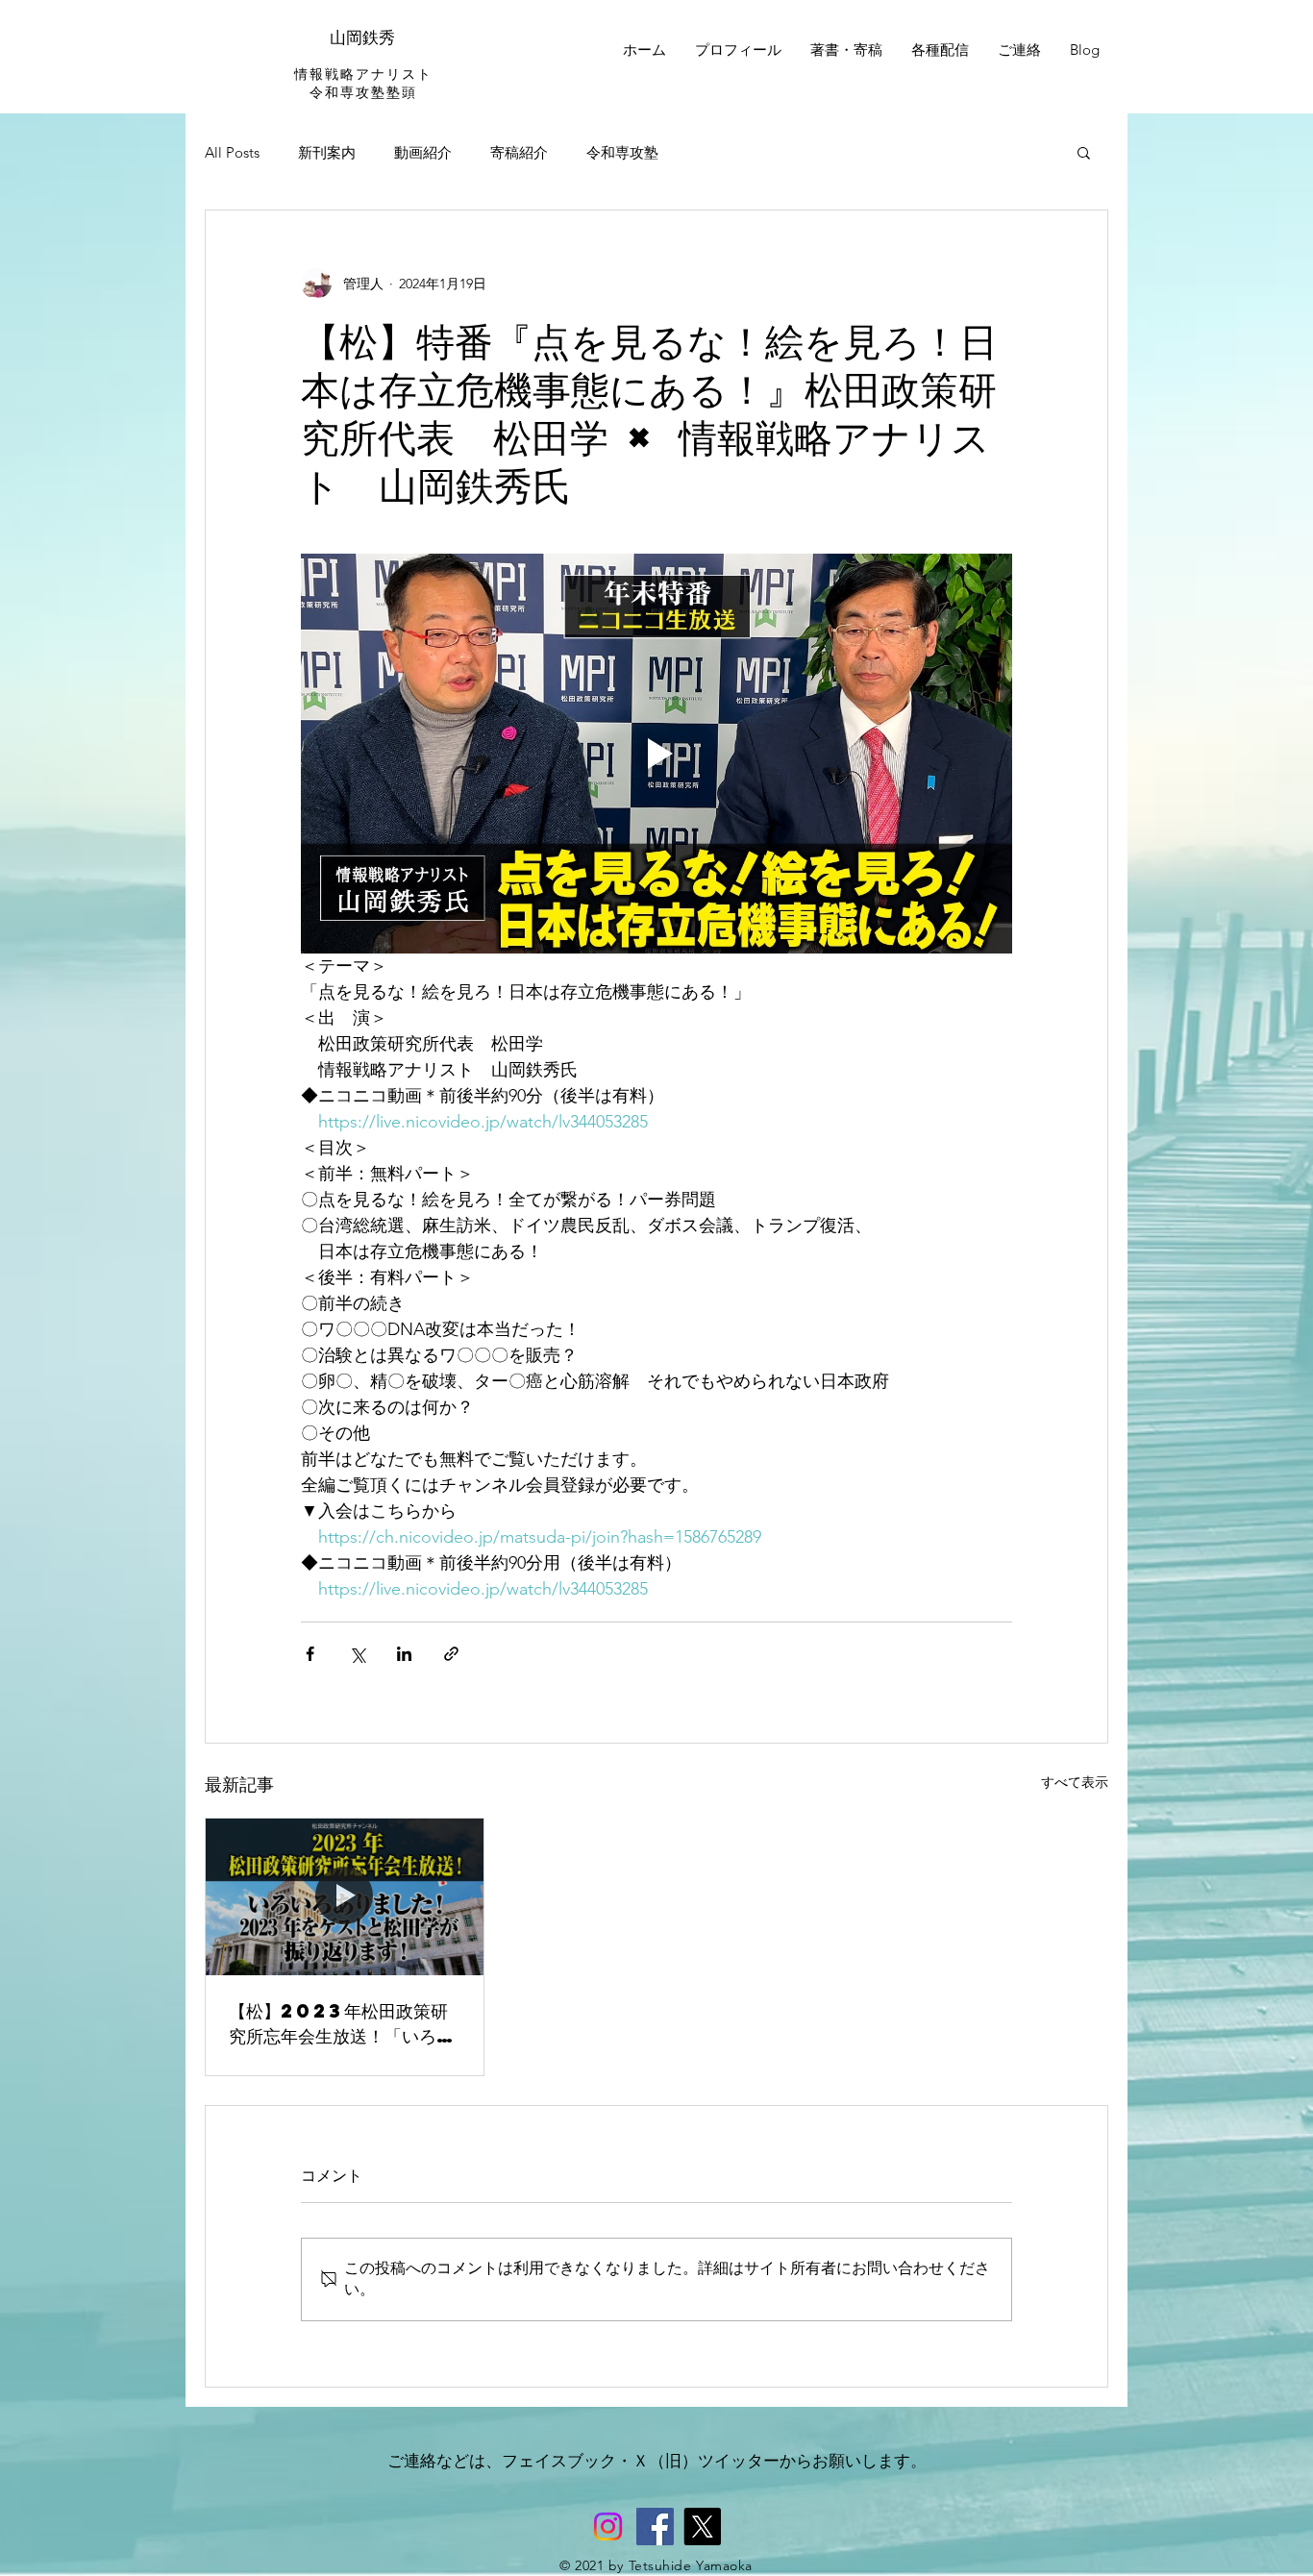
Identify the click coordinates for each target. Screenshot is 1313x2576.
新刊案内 (327, 152)
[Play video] (656, 754)
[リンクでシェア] (451, 1654)
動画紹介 (423, 152)
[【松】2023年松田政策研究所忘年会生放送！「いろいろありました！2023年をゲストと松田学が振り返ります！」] (345, 1896)
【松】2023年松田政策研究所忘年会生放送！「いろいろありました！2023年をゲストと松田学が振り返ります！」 (341, 2023)
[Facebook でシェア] (310, 1654)
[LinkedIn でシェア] (404, 1654)
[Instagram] (608, 2526)
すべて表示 (1075, 1782)
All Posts (232, 152)
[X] (702, 2526)
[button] (1084, 152)
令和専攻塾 (622, 152)
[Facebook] (655, 2526)
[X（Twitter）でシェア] (357, 1654)
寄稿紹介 (519, 152)
